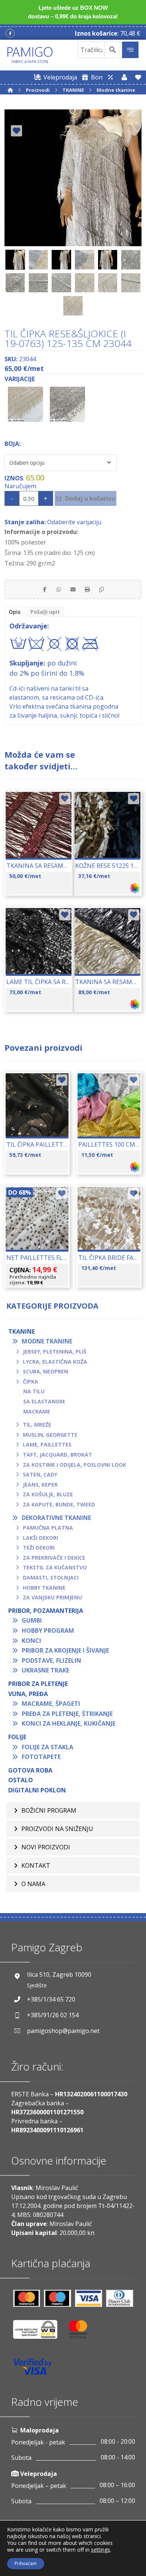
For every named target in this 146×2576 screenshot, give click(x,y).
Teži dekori (39, 1548)
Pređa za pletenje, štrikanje (67, 1714)
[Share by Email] (73, 589)
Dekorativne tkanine (56, 1518)
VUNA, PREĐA (28, 1694)
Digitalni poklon (37, 1790)
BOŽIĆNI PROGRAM (49, 1810)
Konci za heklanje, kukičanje (69, 1723)
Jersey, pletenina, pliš (55, 1352)
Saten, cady (40, 1474)
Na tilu (34, 1391)
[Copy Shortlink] (101, 589)
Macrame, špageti (51, 1704)
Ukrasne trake (45, 1670)
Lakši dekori (40, 1538)
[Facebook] (10, 33)
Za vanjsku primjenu (52, 1597)
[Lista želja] (138, 77)
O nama (33, 1884)
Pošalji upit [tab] (45, 612)
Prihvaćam (26, 2563)
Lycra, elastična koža (55, 1362)
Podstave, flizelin (51, 1660)
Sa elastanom (44, 1401)
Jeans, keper (40, 1485)
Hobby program (48, 1631)
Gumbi (32, 1620)
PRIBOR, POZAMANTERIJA (46, 1611)
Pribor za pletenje (38, 1684)
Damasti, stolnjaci (51, 1577)
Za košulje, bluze (48, 1494)
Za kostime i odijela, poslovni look (74, 1465)
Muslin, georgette (50, 1435)
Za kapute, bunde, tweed (59, 1504)
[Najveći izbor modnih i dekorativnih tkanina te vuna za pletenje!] (30, 55)
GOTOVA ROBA (30, 1770)
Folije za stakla (48, 1747)
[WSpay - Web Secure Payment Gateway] (39, 2332)
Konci (31, 1641)
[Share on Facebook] (45, 589)
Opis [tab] (15, 612)
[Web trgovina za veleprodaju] (110, 77)
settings (101, 2550)
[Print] (87, 589)
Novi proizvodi (46, 1847)
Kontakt (36, 1865)
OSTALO (21, 1780)
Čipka (31, 1381)
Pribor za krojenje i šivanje (65, 1650)
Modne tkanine (47, 1341)
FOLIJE (17, 1737)
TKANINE (22, 1331)
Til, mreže (37, 1425)
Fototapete (41, 1757)
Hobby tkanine (44, 1588)
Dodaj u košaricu (90, 498)
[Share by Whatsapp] (59, 589)
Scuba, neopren (45, 1371)
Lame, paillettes (47, 1444)
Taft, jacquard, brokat (57, 1455)
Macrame (37, 1411)
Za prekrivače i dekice (54, 1558)
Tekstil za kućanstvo (55, 1567)
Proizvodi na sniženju (57, 1829)
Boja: (13, 444)
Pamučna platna (48, 1528)
